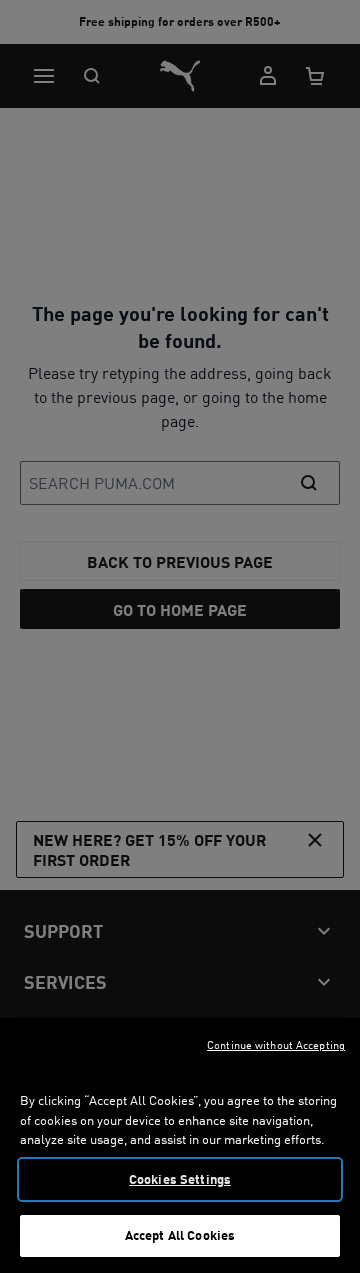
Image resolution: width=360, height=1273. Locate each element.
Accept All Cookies (180, 1235)
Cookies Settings (180, 1179)
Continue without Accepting (276, 1045)
